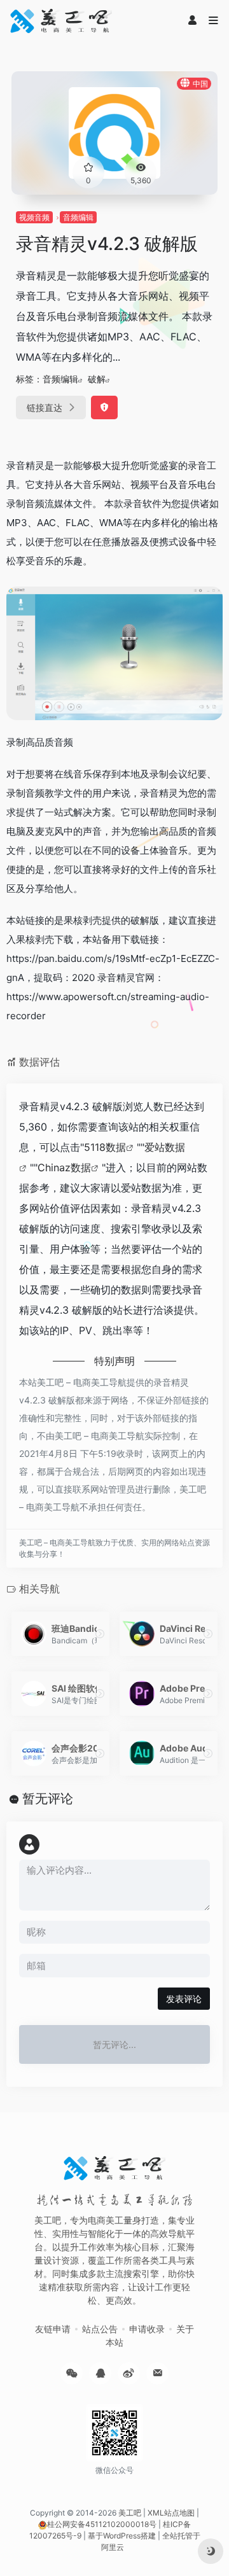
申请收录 (147, 2329)
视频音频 (34, 217)
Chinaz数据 (64, 1167)
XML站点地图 (171, 2513)
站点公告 (100, 2329)
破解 (97, 379)
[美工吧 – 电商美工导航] (61, 21)
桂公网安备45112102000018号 (102, 2524)
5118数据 (105, 1147)
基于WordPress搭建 (122, 2536)
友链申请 (53, 2329)
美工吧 (130, 2513)
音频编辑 (78, 217)
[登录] (192, 21)
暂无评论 (48, 1799)
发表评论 (184, 1999)
